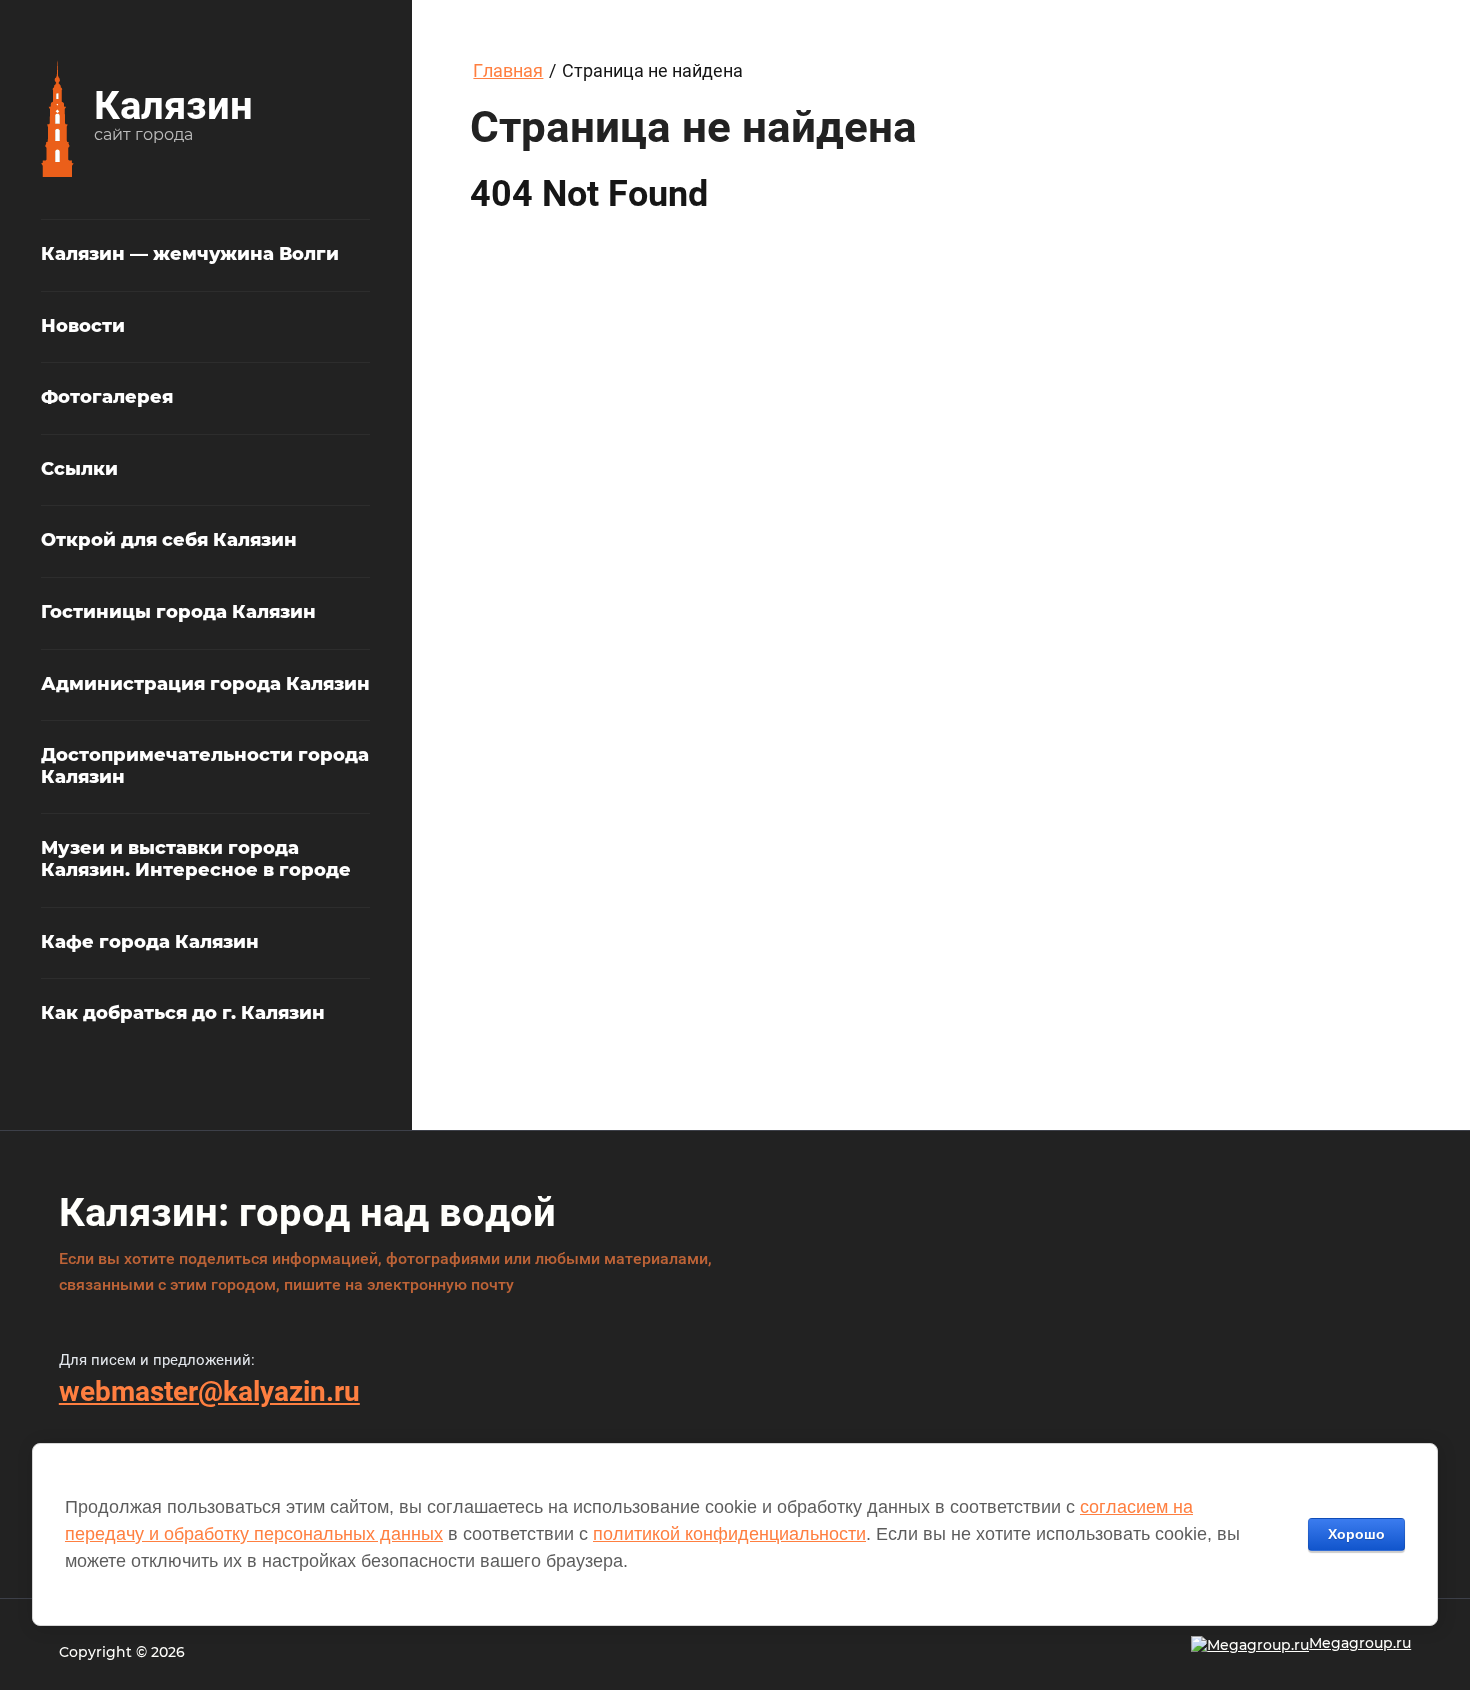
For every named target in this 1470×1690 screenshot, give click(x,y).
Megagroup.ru (1360, 1643)
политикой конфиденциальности (729, 1534)
